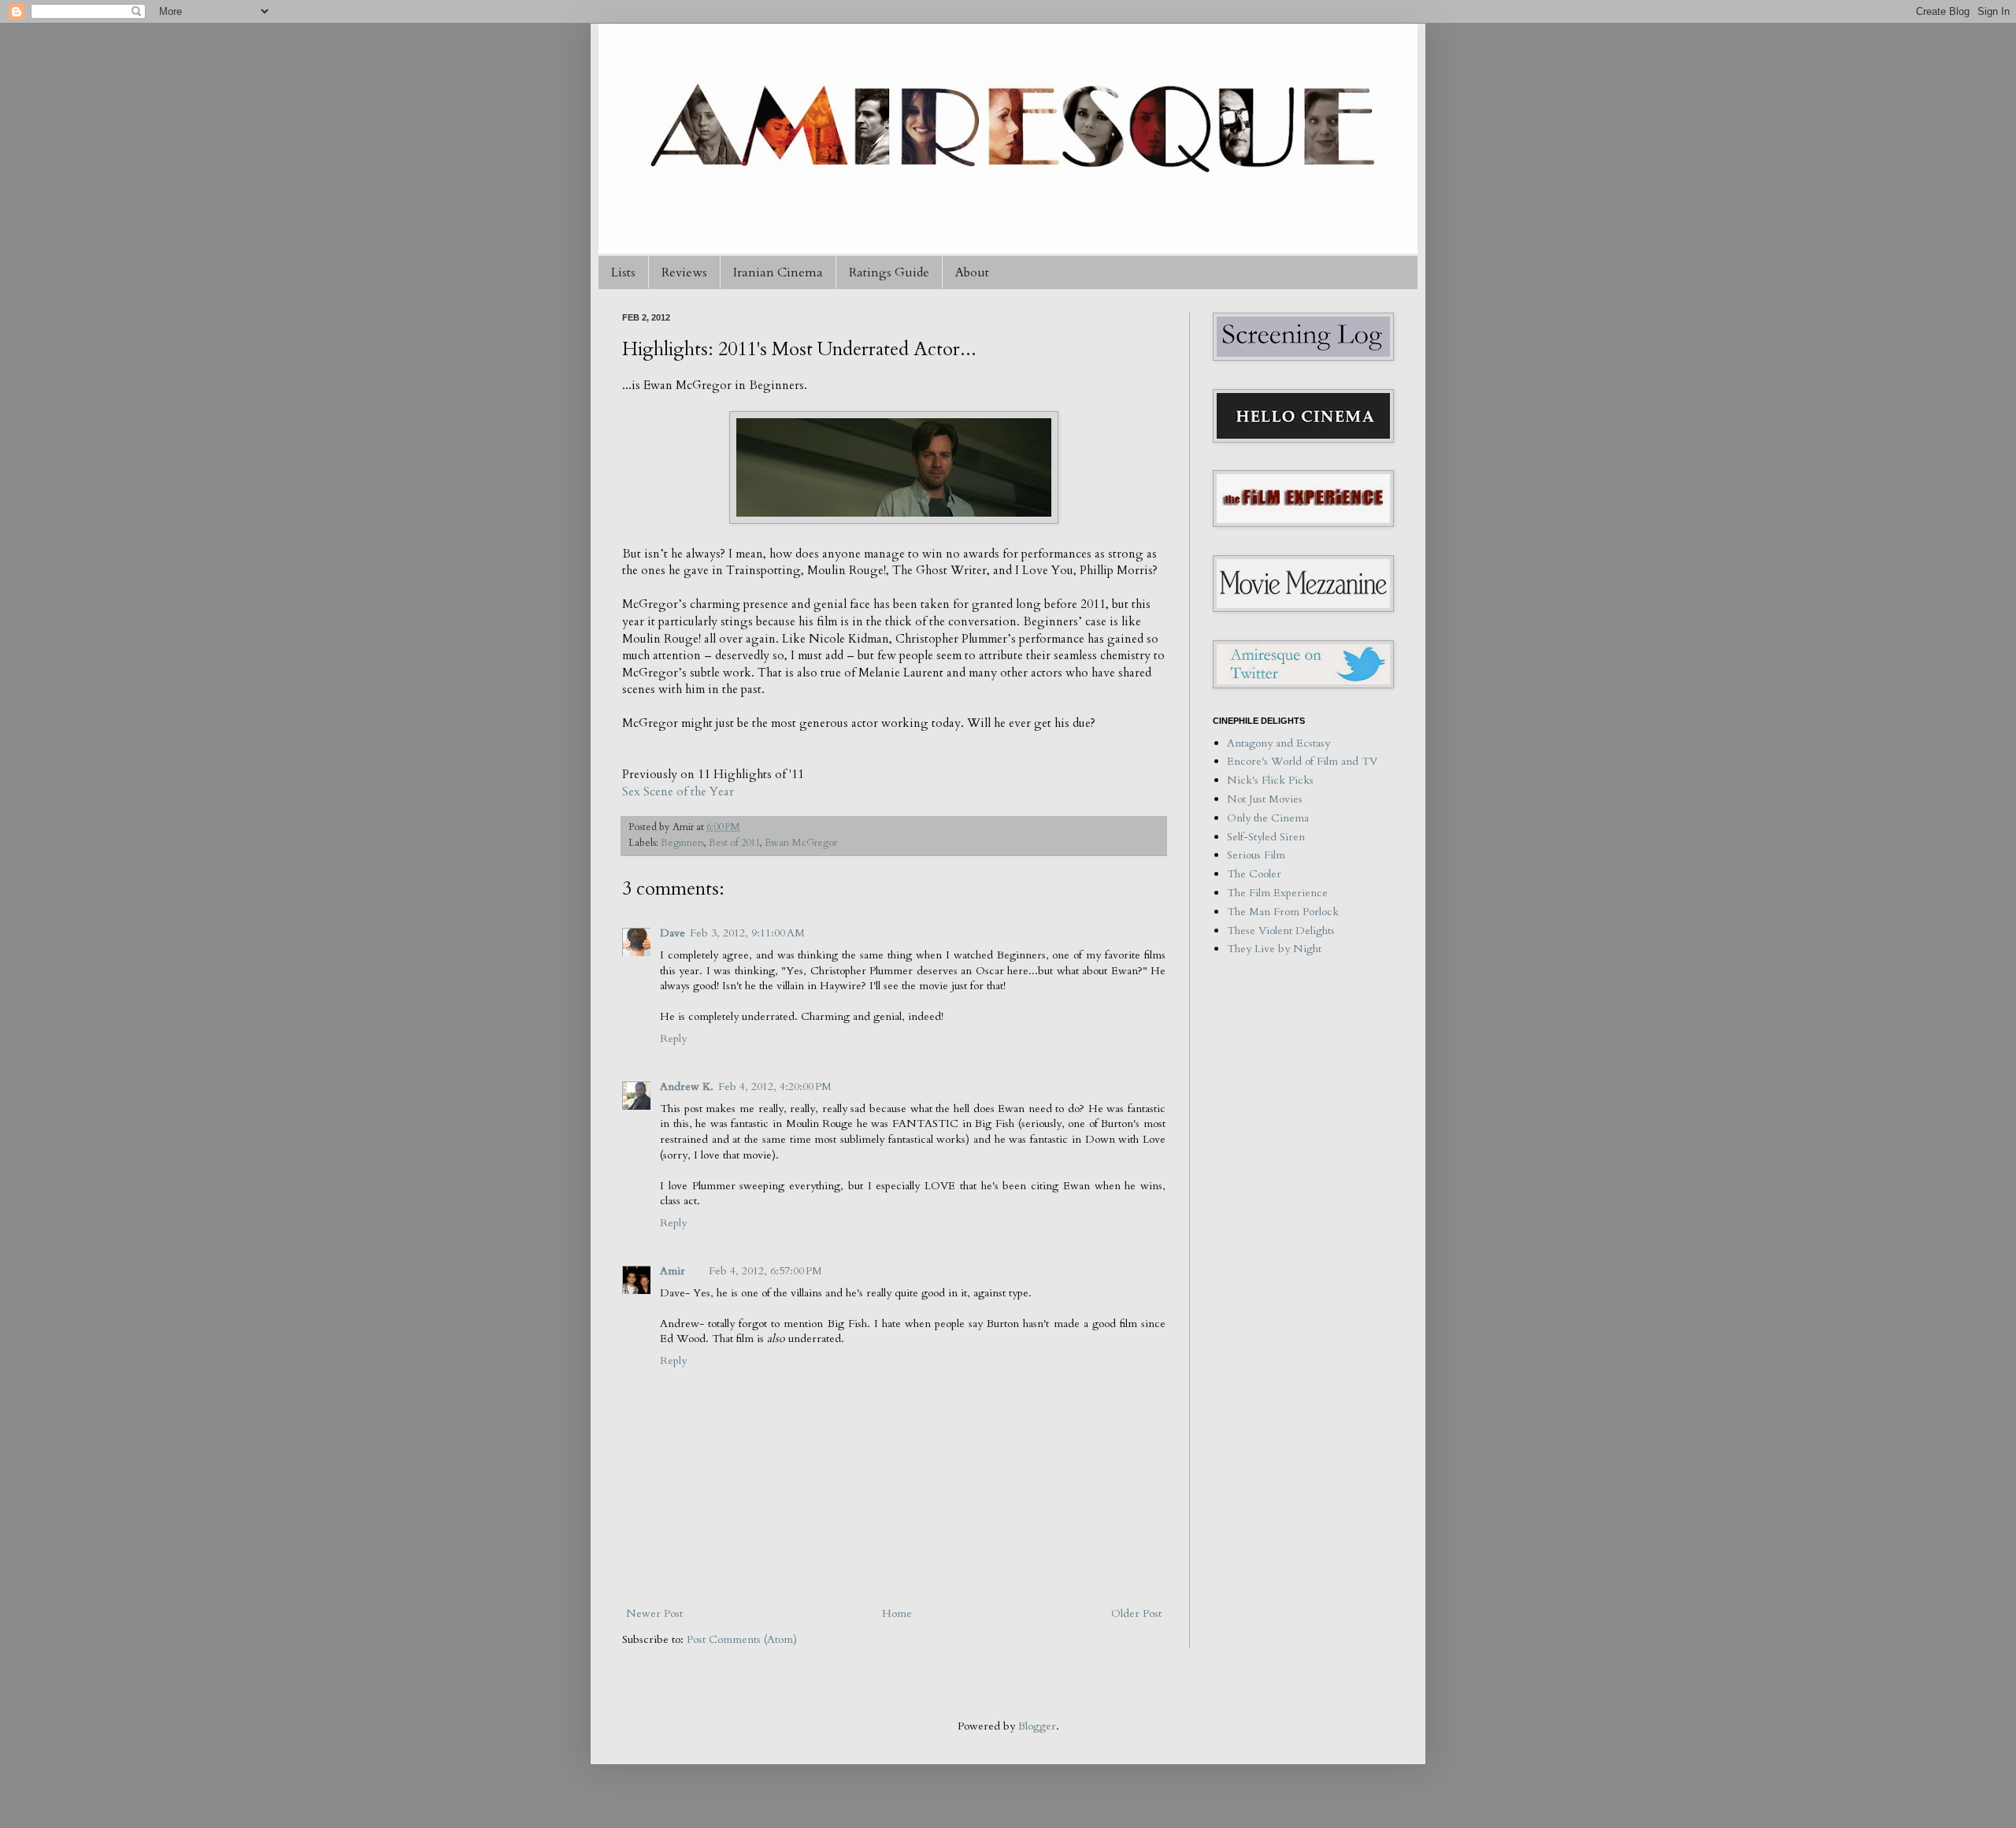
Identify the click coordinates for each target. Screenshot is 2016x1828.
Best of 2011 (734, 843)
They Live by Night (1274, 949)
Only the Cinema (1268, 818)
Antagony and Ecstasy (1279, 743)
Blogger (1037, 1726)
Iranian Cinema (778, 273)
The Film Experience (1277, 893)
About (972, 273)
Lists (623, 273)
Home (897, 1613)
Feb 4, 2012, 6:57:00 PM (765, 1271)
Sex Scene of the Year (678, 792)
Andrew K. (687, 1086)
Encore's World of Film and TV (1302, 761)
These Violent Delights (1281, 931)
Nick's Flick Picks (1270, 780)
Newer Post (654, 1613)
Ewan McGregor (801, 843)
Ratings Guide (889, 273)
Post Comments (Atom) (742, 1639)
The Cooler (1254, 874)
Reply (673, 1038)
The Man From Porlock (1283, 912)
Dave (673, 933)
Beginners (682, 843)
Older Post (1136, 1613)
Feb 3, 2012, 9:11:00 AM (747, 933)
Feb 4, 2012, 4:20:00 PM (775, 1086)
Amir (673, 1271)
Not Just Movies (1265, 799)
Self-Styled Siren (1266, 837)
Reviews (684, 273)
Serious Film (1256, 855)
